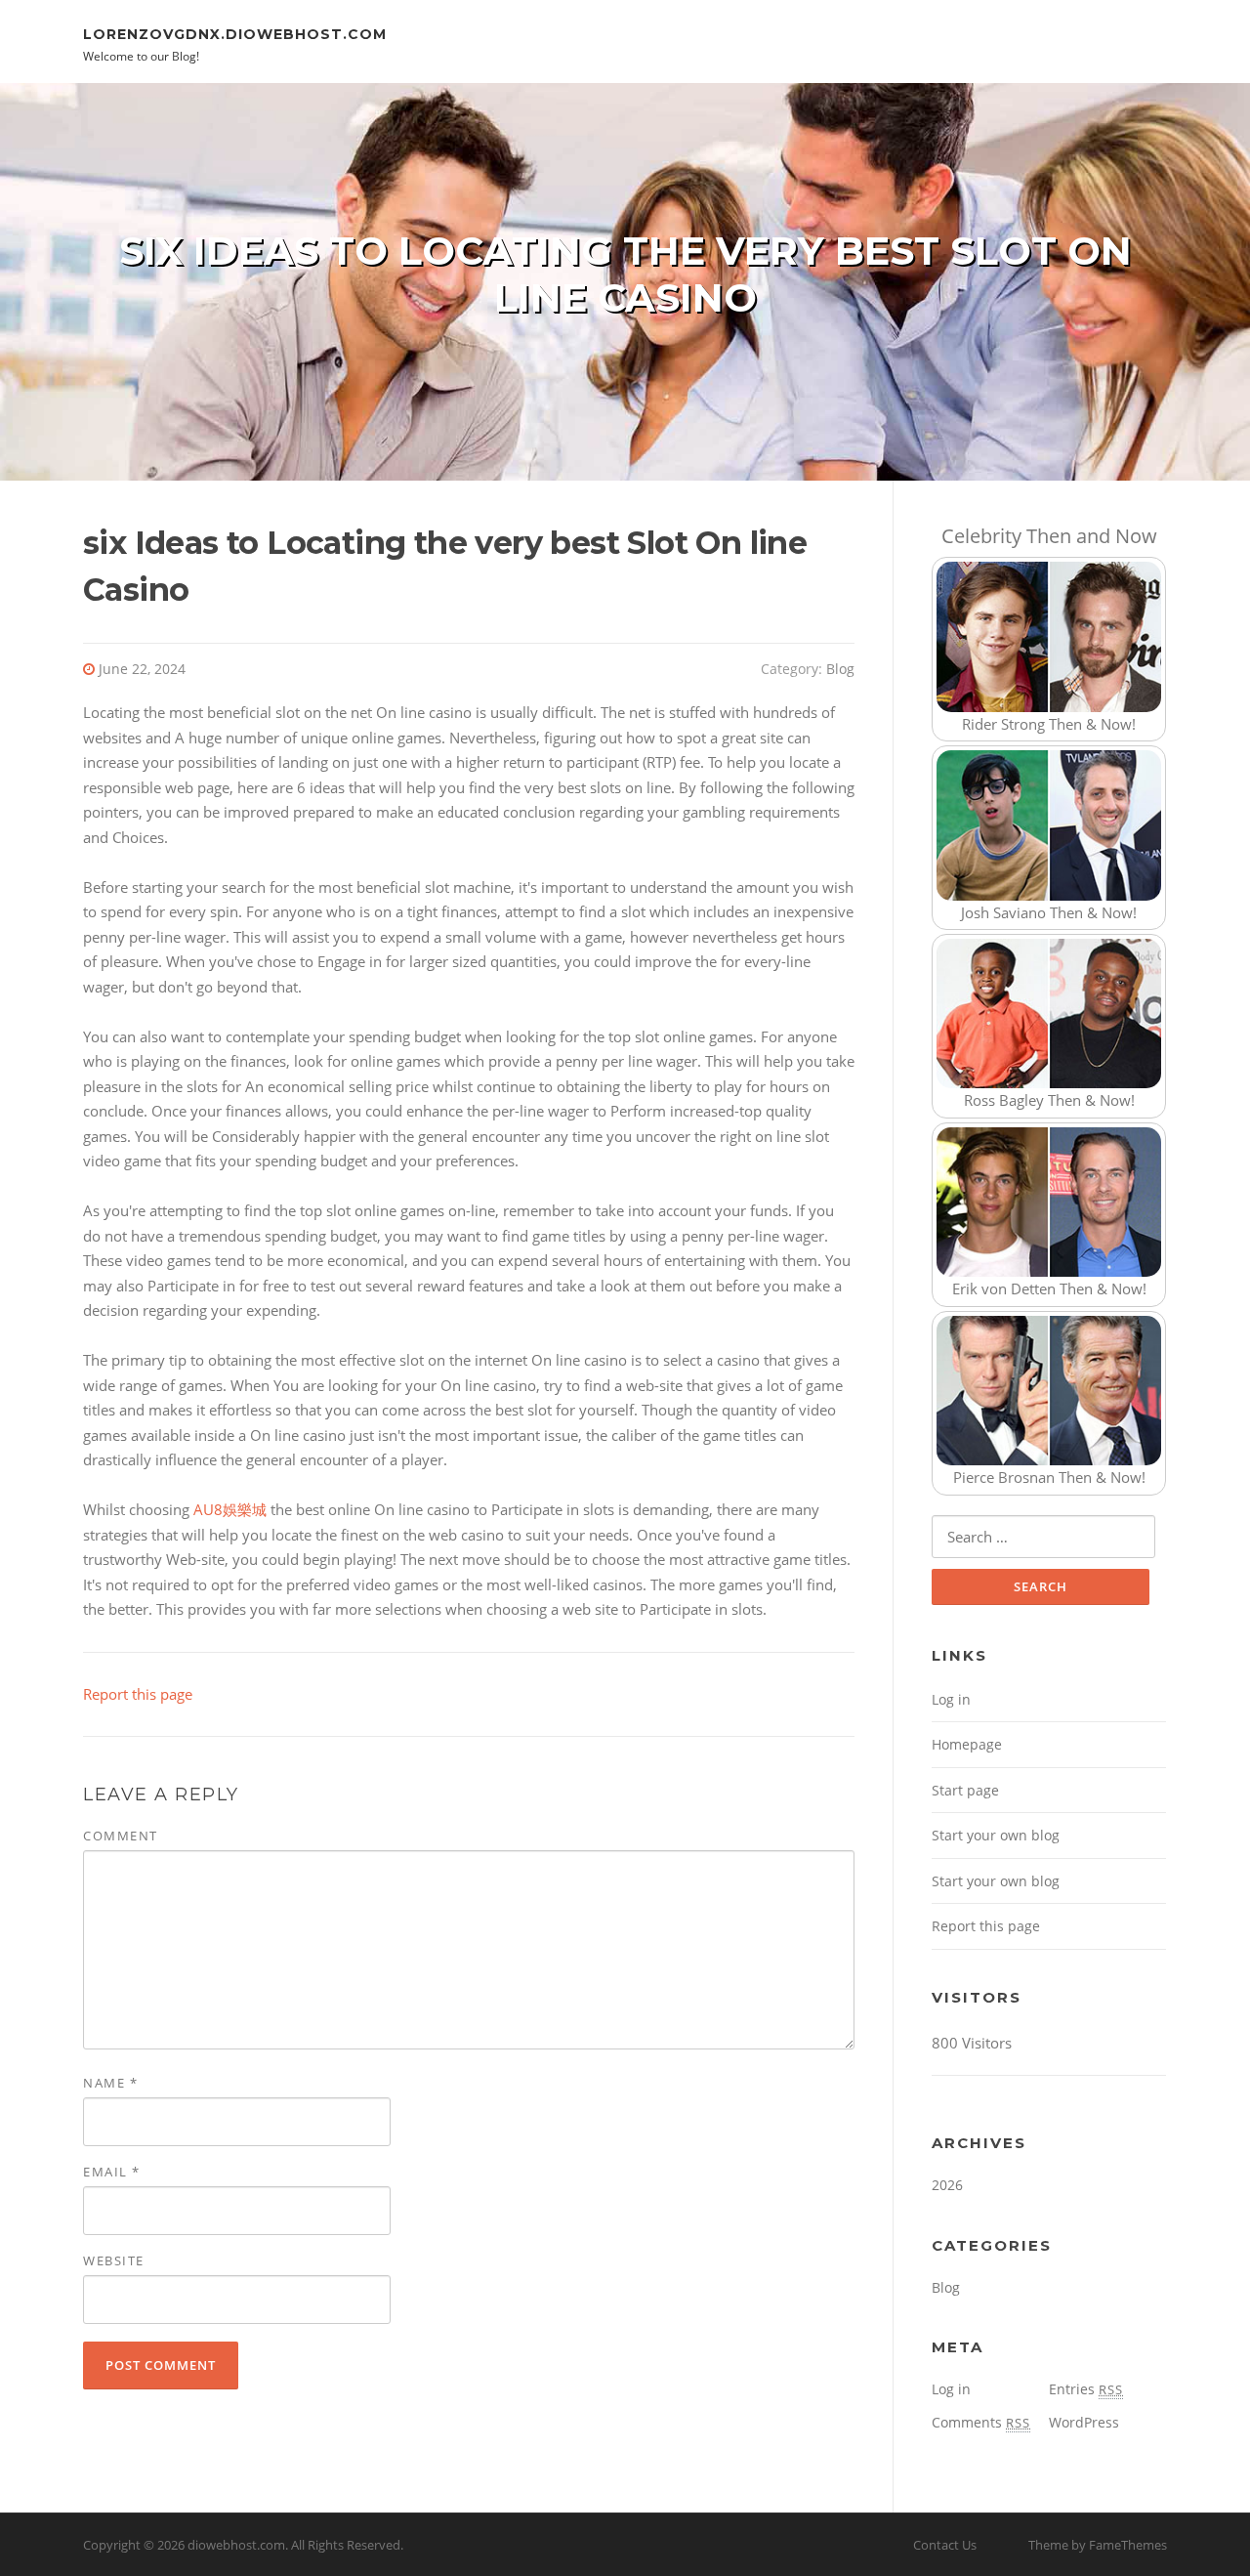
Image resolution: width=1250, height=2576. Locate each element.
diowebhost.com (236, 2545)
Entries (1086, 2389)
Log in (951, 1699)
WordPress (1084, 2422)
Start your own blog (996, 1835)
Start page (965, 1790)
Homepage (967, 1744)
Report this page (138, 1694)
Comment (121, 1836)
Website (114, 2260)
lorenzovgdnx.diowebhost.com (235, 33)
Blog (840, 669)
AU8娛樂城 (230, 1509)
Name (110, 2083)
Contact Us (945, 2545)
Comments (981, 2422)
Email (112, 2172)
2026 (947, 2185)
